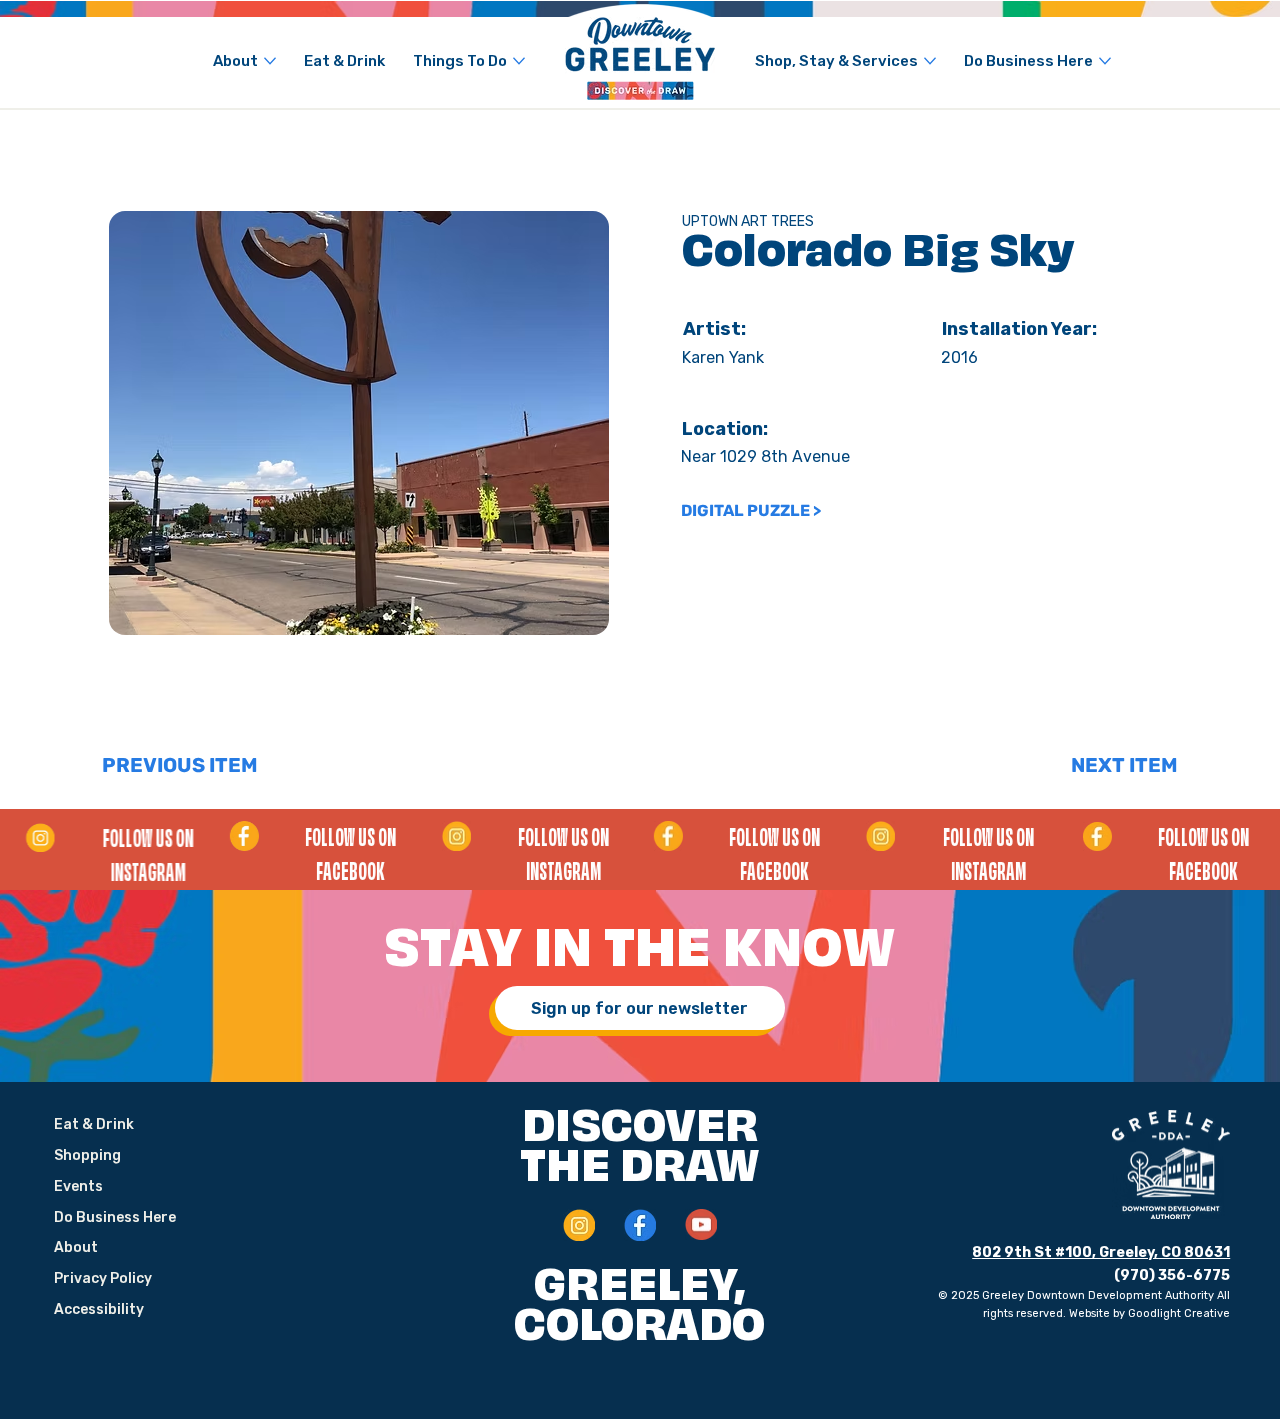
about (76, 1247)
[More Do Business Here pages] (1105, 61)
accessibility (99, 1309)
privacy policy (103, 1278)
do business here (115, 1217)
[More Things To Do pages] (519, 61)
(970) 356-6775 (1172, 1275)
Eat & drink (94, 1124)
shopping (87, 1155)
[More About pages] (270, 61)
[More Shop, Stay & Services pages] (930, 61)
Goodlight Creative (1179, 1313)
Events (78, 1186)
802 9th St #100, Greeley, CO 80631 (1101, 1252)
